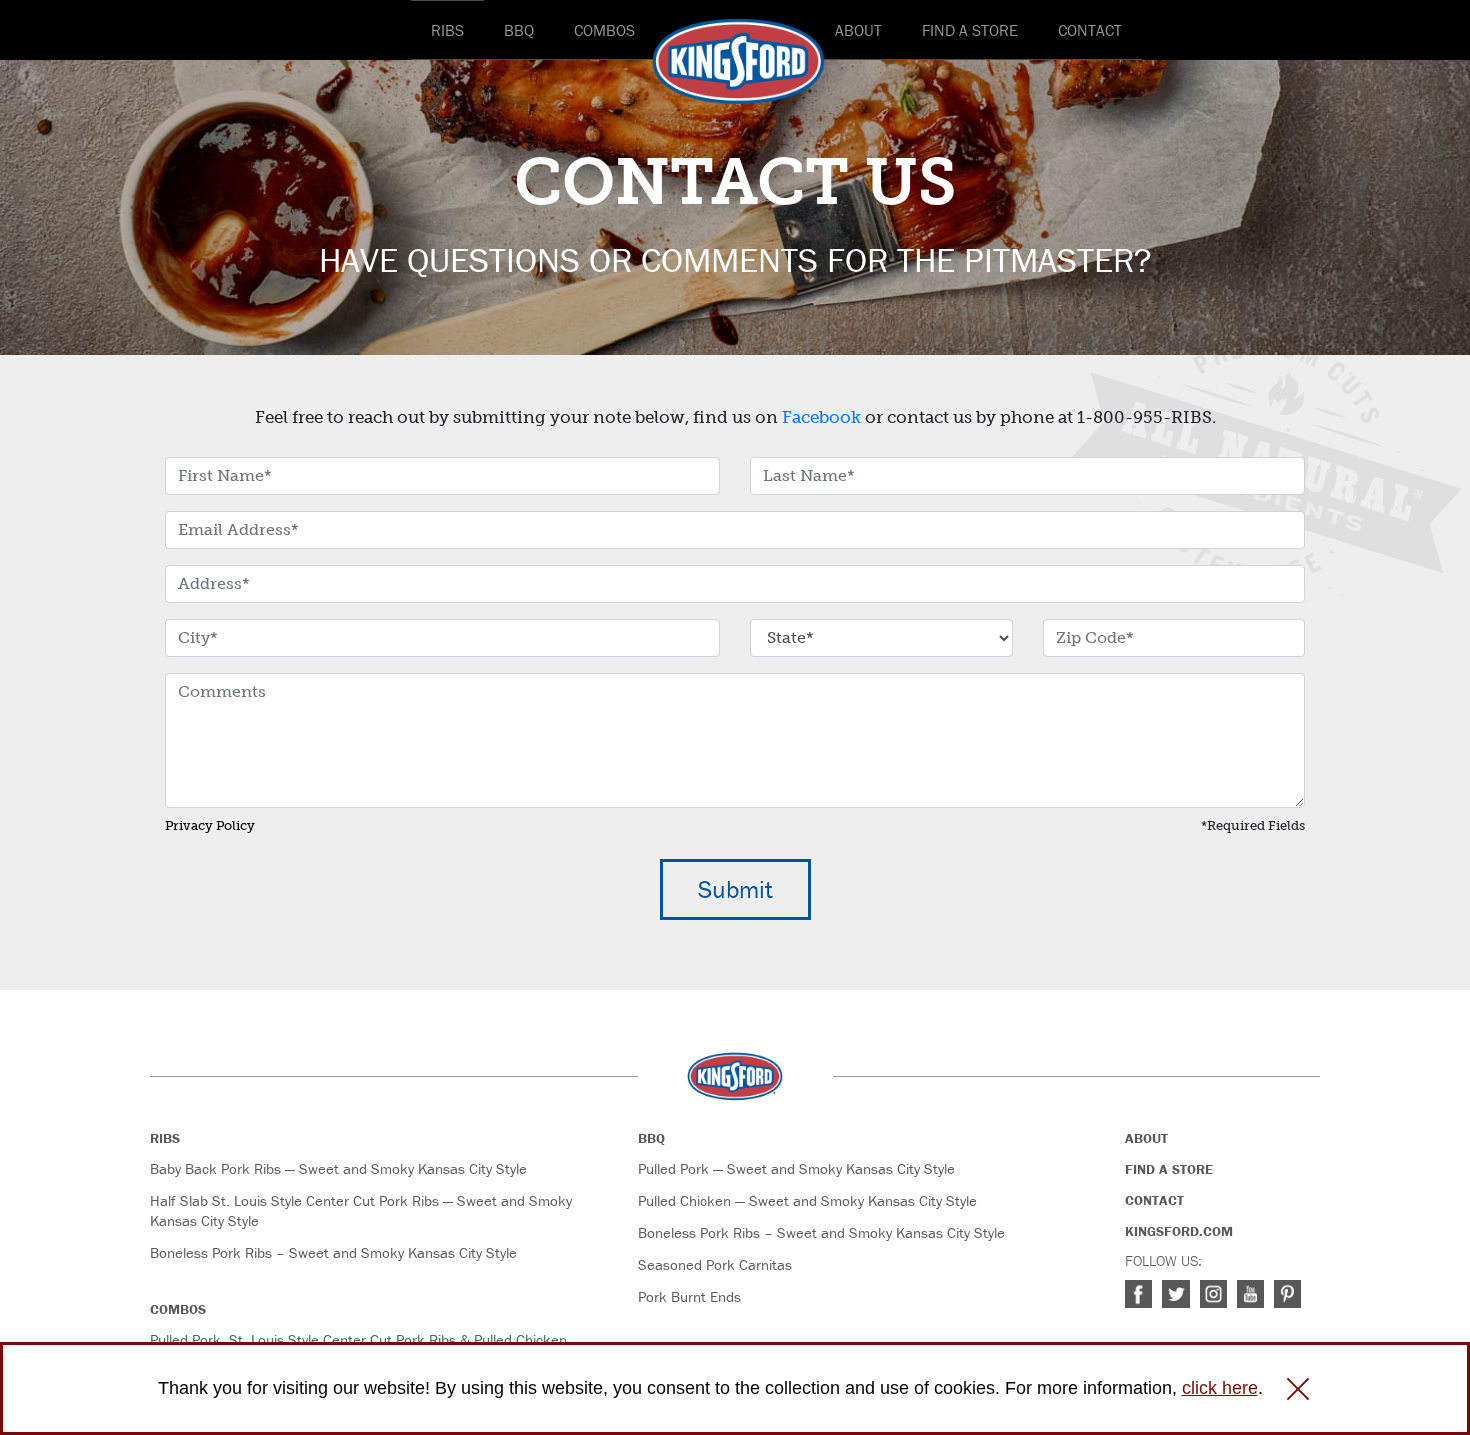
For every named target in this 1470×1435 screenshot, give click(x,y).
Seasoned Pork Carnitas (715, 1264)
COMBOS (604, 30)
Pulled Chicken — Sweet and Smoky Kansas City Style (807, 1200)
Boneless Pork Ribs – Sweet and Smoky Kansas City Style (333, 1252)
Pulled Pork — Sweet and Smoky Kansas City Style (796, 1168)
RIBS (447, 30)
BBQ (519, 30)
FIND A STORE (970, 30)
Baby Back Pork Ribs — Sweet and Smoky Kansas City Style (338, 1168)
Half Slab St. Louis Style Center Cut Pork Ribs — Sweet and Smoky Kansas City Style (361, 1210)
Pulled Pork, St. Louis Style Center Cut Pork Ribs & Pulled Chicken (358, 1339)
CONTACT (1090, 30)
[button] (1298, 1389)
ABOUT (858, 30)
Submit (735, 889)
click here (1220, 1388)
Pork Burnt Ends (689, 1296)
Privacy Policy (210, 825)
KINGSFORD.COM (1179, 1231)
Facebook (821, 417)
